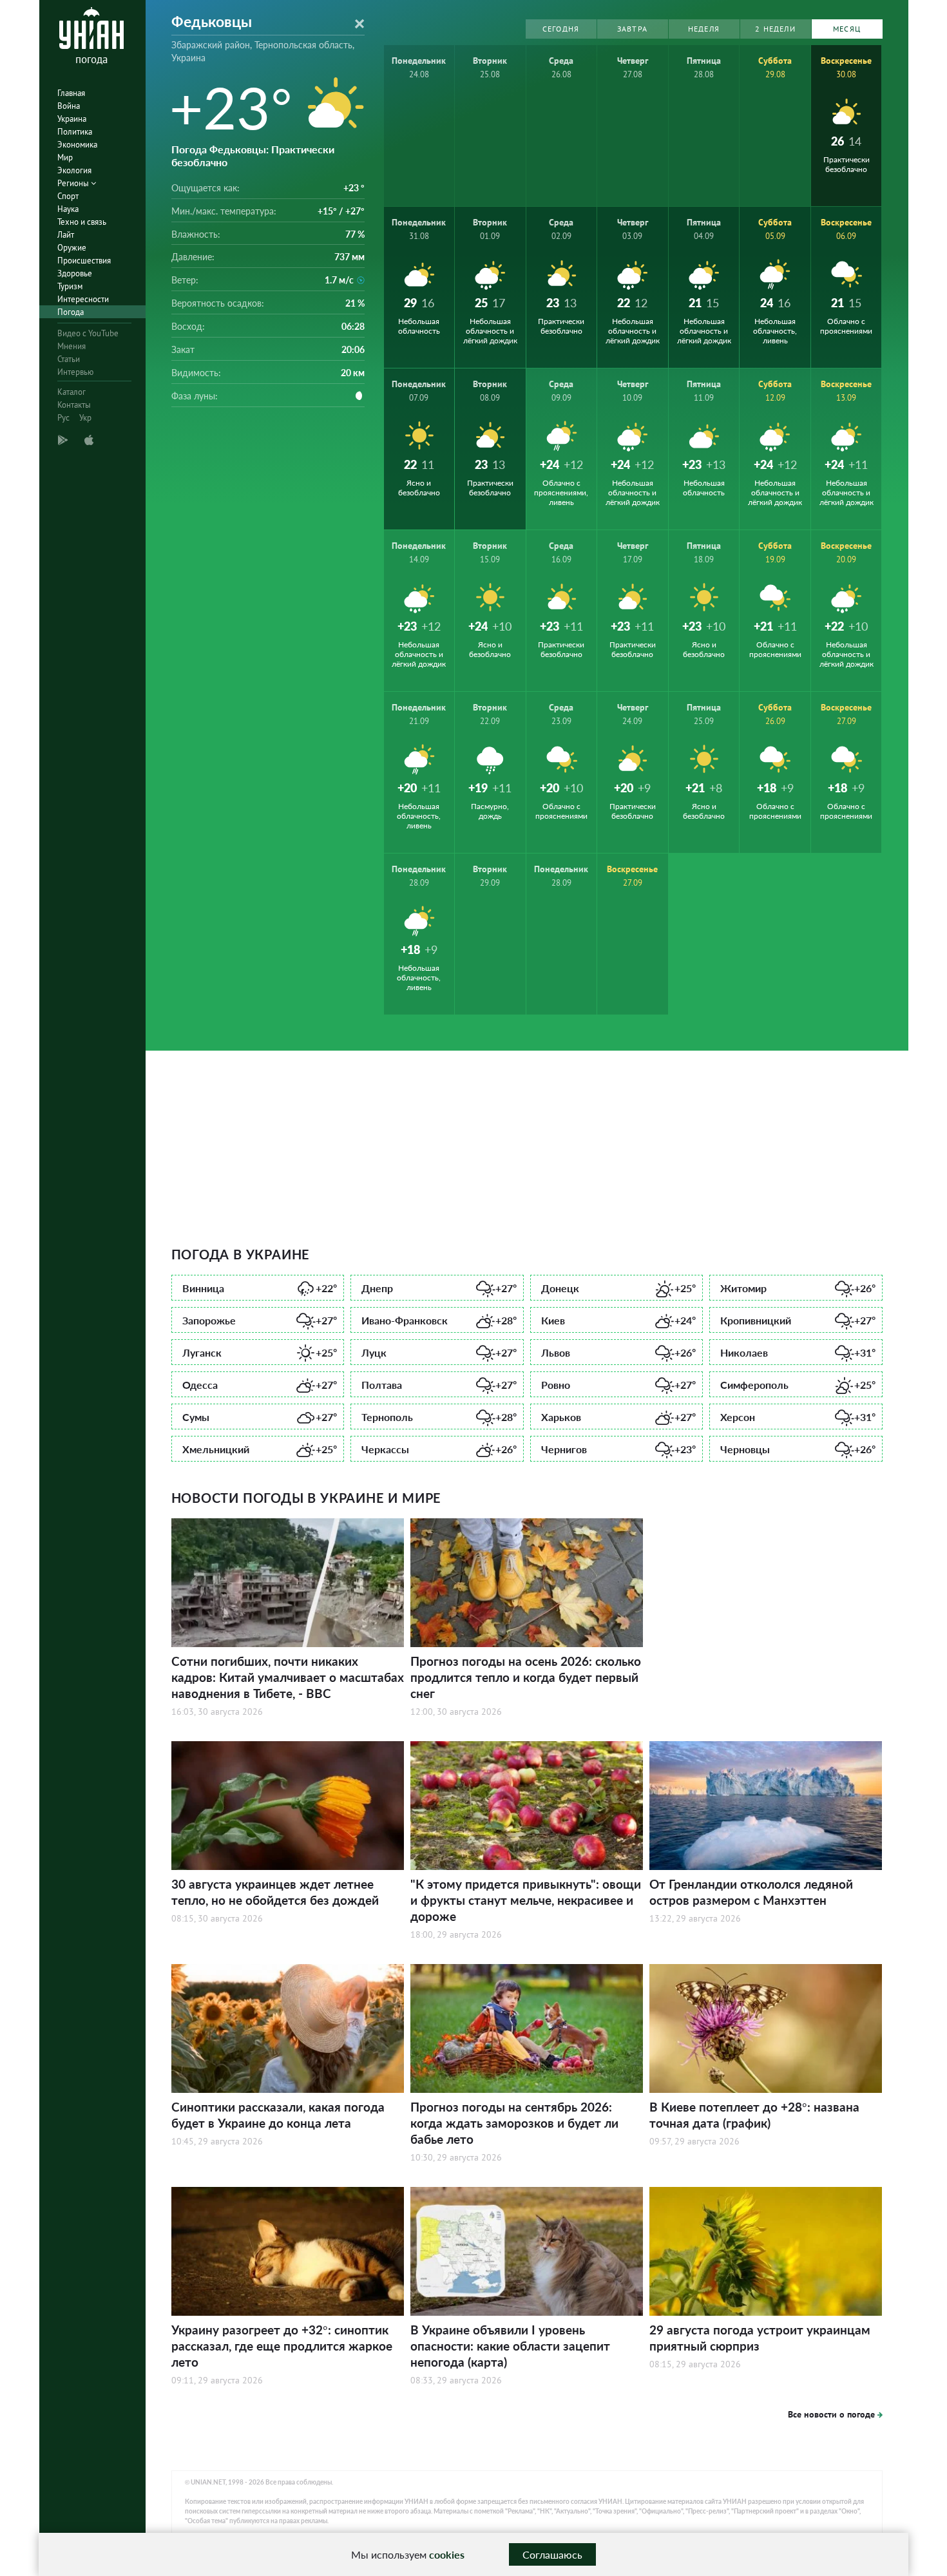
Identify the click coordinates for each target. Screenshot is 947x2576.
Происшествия (84, 261)
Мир (65, 157)
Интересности (83, 299)
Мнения (72, 346)
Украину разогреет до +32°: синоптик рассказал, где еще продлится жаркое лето (282, 2346)
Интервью (75, 372)
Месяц (847, 29)
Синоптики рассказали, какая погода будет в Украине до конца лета (278, 2115)
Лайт (66, 235)
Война (69, 106)
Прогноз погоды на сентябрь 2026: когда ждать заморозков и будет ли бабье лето (514, 2123)
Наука (68, 209)
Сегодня (561, 29)
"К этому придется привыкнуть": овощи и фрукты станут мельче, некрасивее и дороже (526, 1900)
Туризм (70, 286)
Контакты (74, 405)
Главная (71, 93)
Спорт (68, 196)
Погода (71, 312)
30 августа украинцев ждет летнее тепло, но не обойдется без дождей (275, 1892)
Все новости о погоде (831, 2414)
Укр (85, 418)
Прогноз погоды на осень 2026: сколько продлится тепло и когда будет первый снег (526, 1677)
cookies (447, 2554)
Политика (75, 132)
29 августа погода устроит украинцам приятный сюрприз (760, 2338)
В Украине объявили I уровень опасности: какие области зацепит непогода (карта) (510, 2346)
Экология (74, 170)
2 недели (775, 29)
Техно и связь (82, 222)
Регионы (74, 183)
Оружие (72, 248)
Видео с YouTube (88, 333)
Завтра (632, 29)
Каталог (72, 392)
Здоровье (75, 273)
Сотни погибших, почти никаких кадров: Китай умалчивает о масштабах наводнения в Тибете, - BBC (288, 1677)
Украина (72, 119)
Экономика (77, 145)
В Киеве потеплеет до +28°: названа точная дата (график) (754, 2115)
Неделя (704, 29)
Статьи (69, 359)
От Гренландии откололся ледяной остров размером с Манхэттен (751, 1892)
